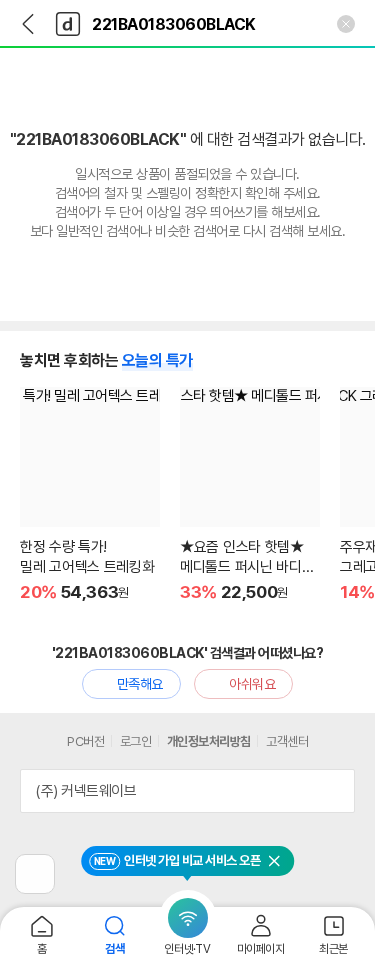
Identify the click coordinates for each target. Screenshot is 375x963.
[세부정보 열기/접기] (333, 791)
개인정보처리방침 (209, 741)
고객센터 (287, 741)
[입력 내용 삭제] (346, 24)
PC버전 (85, 741)
